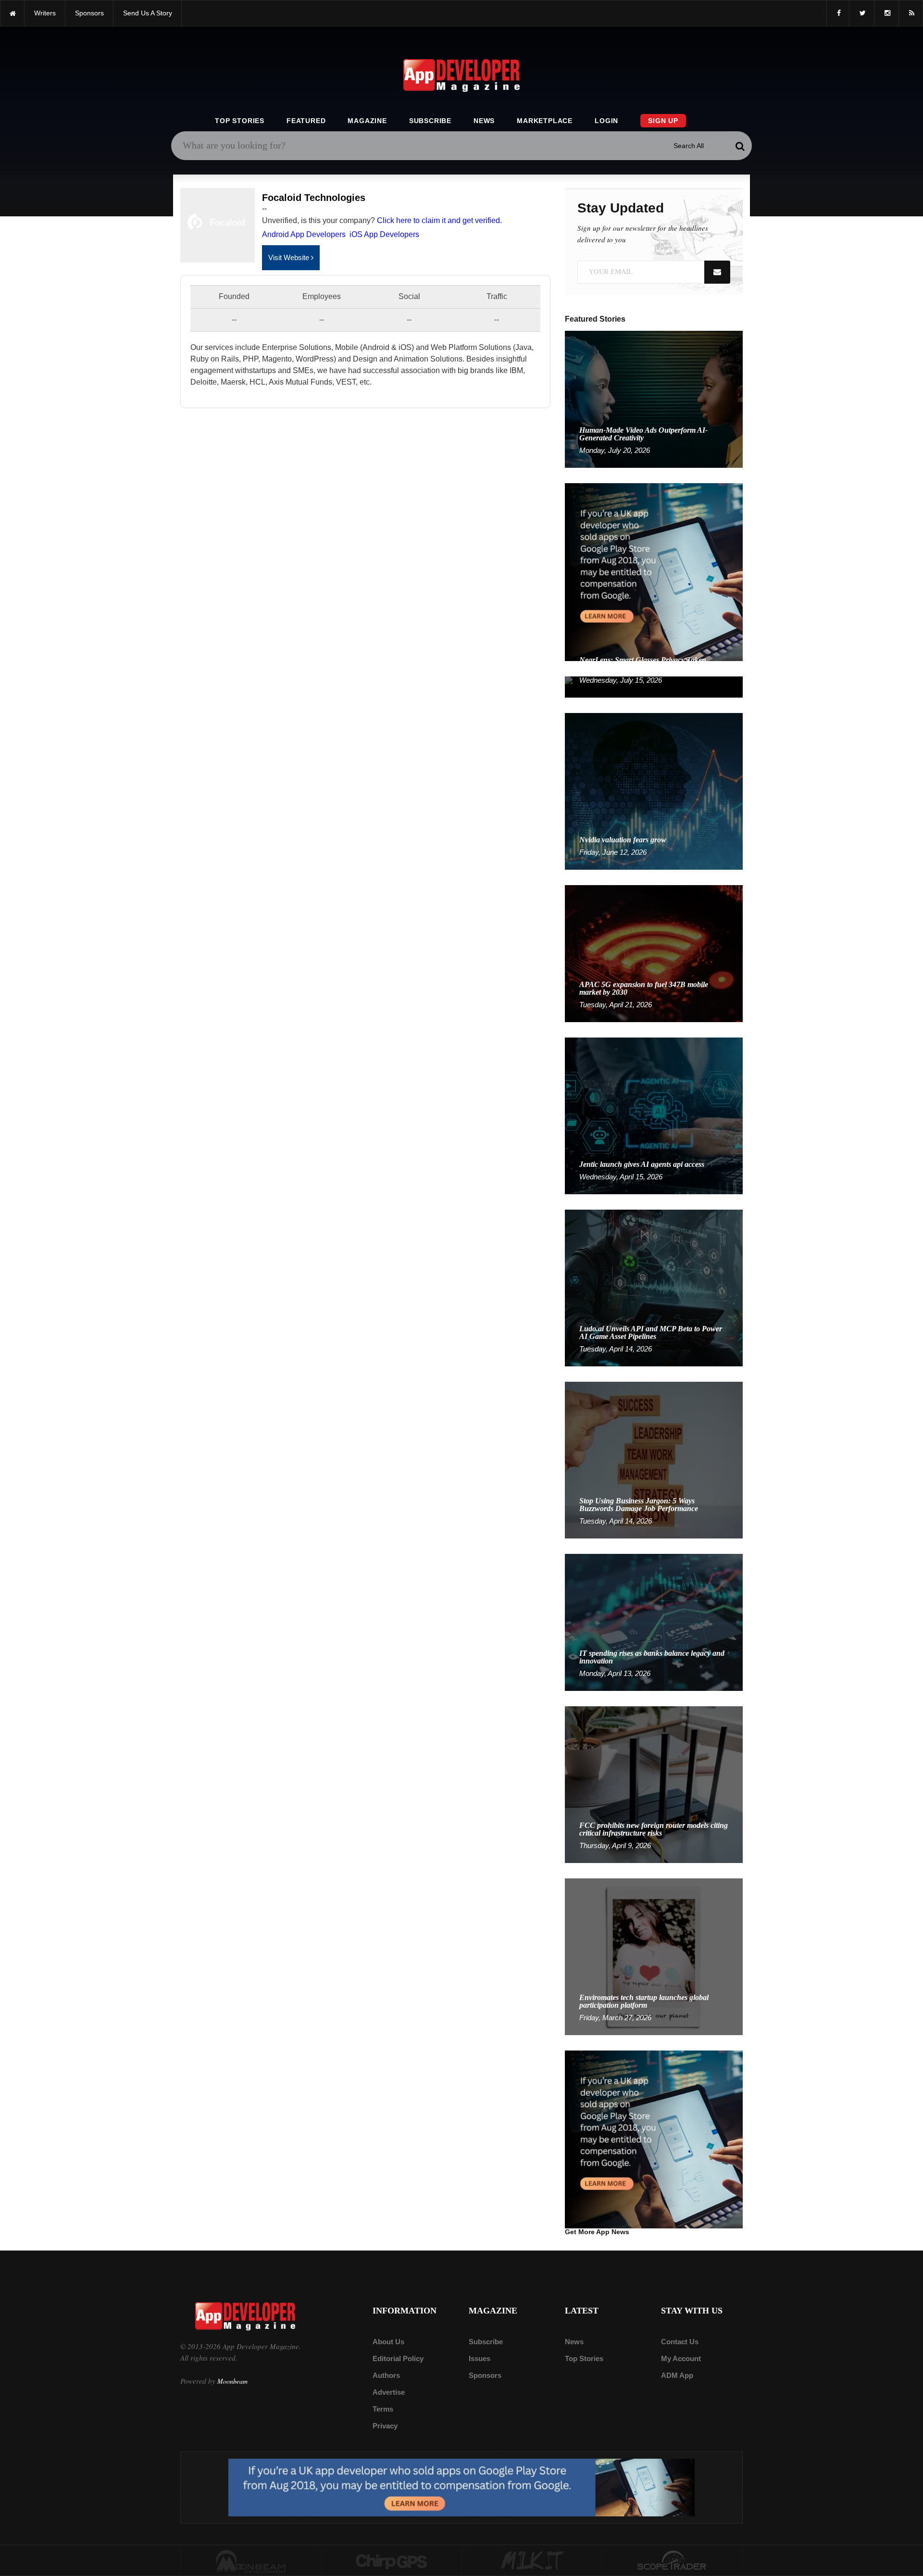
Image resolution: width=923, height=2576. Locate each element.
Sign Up (663, 121)
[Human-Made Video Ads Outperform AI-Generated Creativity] (654, 399)
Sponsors (485, 2375)
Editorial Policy (398, 2358)
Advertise (389, 2392)
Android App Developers (304, 234)
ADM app (677, 2375)
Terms (383, 2409)
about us (388, 2342)
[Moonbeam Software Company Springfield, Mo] (251, 2561)
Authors (386, 2375)
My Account (681, 2358)
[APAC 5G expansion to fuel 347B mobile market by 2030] (654, 953)
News (484, 121)
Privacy (385, 2426)
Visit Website (290, 257)
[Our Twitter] (862, 13)
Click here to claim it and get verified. (439, 220)
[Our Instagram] (886, 13)
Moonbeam (232, 2381)
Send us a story (148, 13)
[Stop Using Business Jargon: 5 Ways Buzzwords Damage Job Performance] (654, 1459)
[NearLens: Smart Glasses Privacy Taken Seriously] (654, 686)
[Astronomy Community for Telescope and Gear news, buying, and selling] (673, 2561)
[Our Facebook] (838, 13)
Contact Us (680, 2342)
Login (606, 121)
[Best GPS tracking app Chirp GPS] (392, 2561)
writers (45, 13)
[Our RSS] (911, 13)
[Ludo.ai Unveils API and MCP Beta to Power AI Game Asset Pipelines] (654, 1287)
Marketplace (545, 121)
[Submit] (740, 146)
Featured (306, 121)
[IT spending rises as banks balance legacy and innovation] (654, 1622)
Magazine (367, 121)
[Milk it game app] (532, 2561)
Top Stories (240, 121)
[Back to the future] (12, 13)
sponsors (89, 13)
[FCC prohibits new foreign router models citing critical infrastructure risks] (654, 1784)
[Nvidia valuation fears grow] (654, 791)
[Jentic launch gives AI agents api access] (654, 1115)
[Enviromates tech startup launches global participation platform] (654, 1956)
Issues (480, 2358)
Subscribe (430, 121)
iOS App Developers (384, 234)
